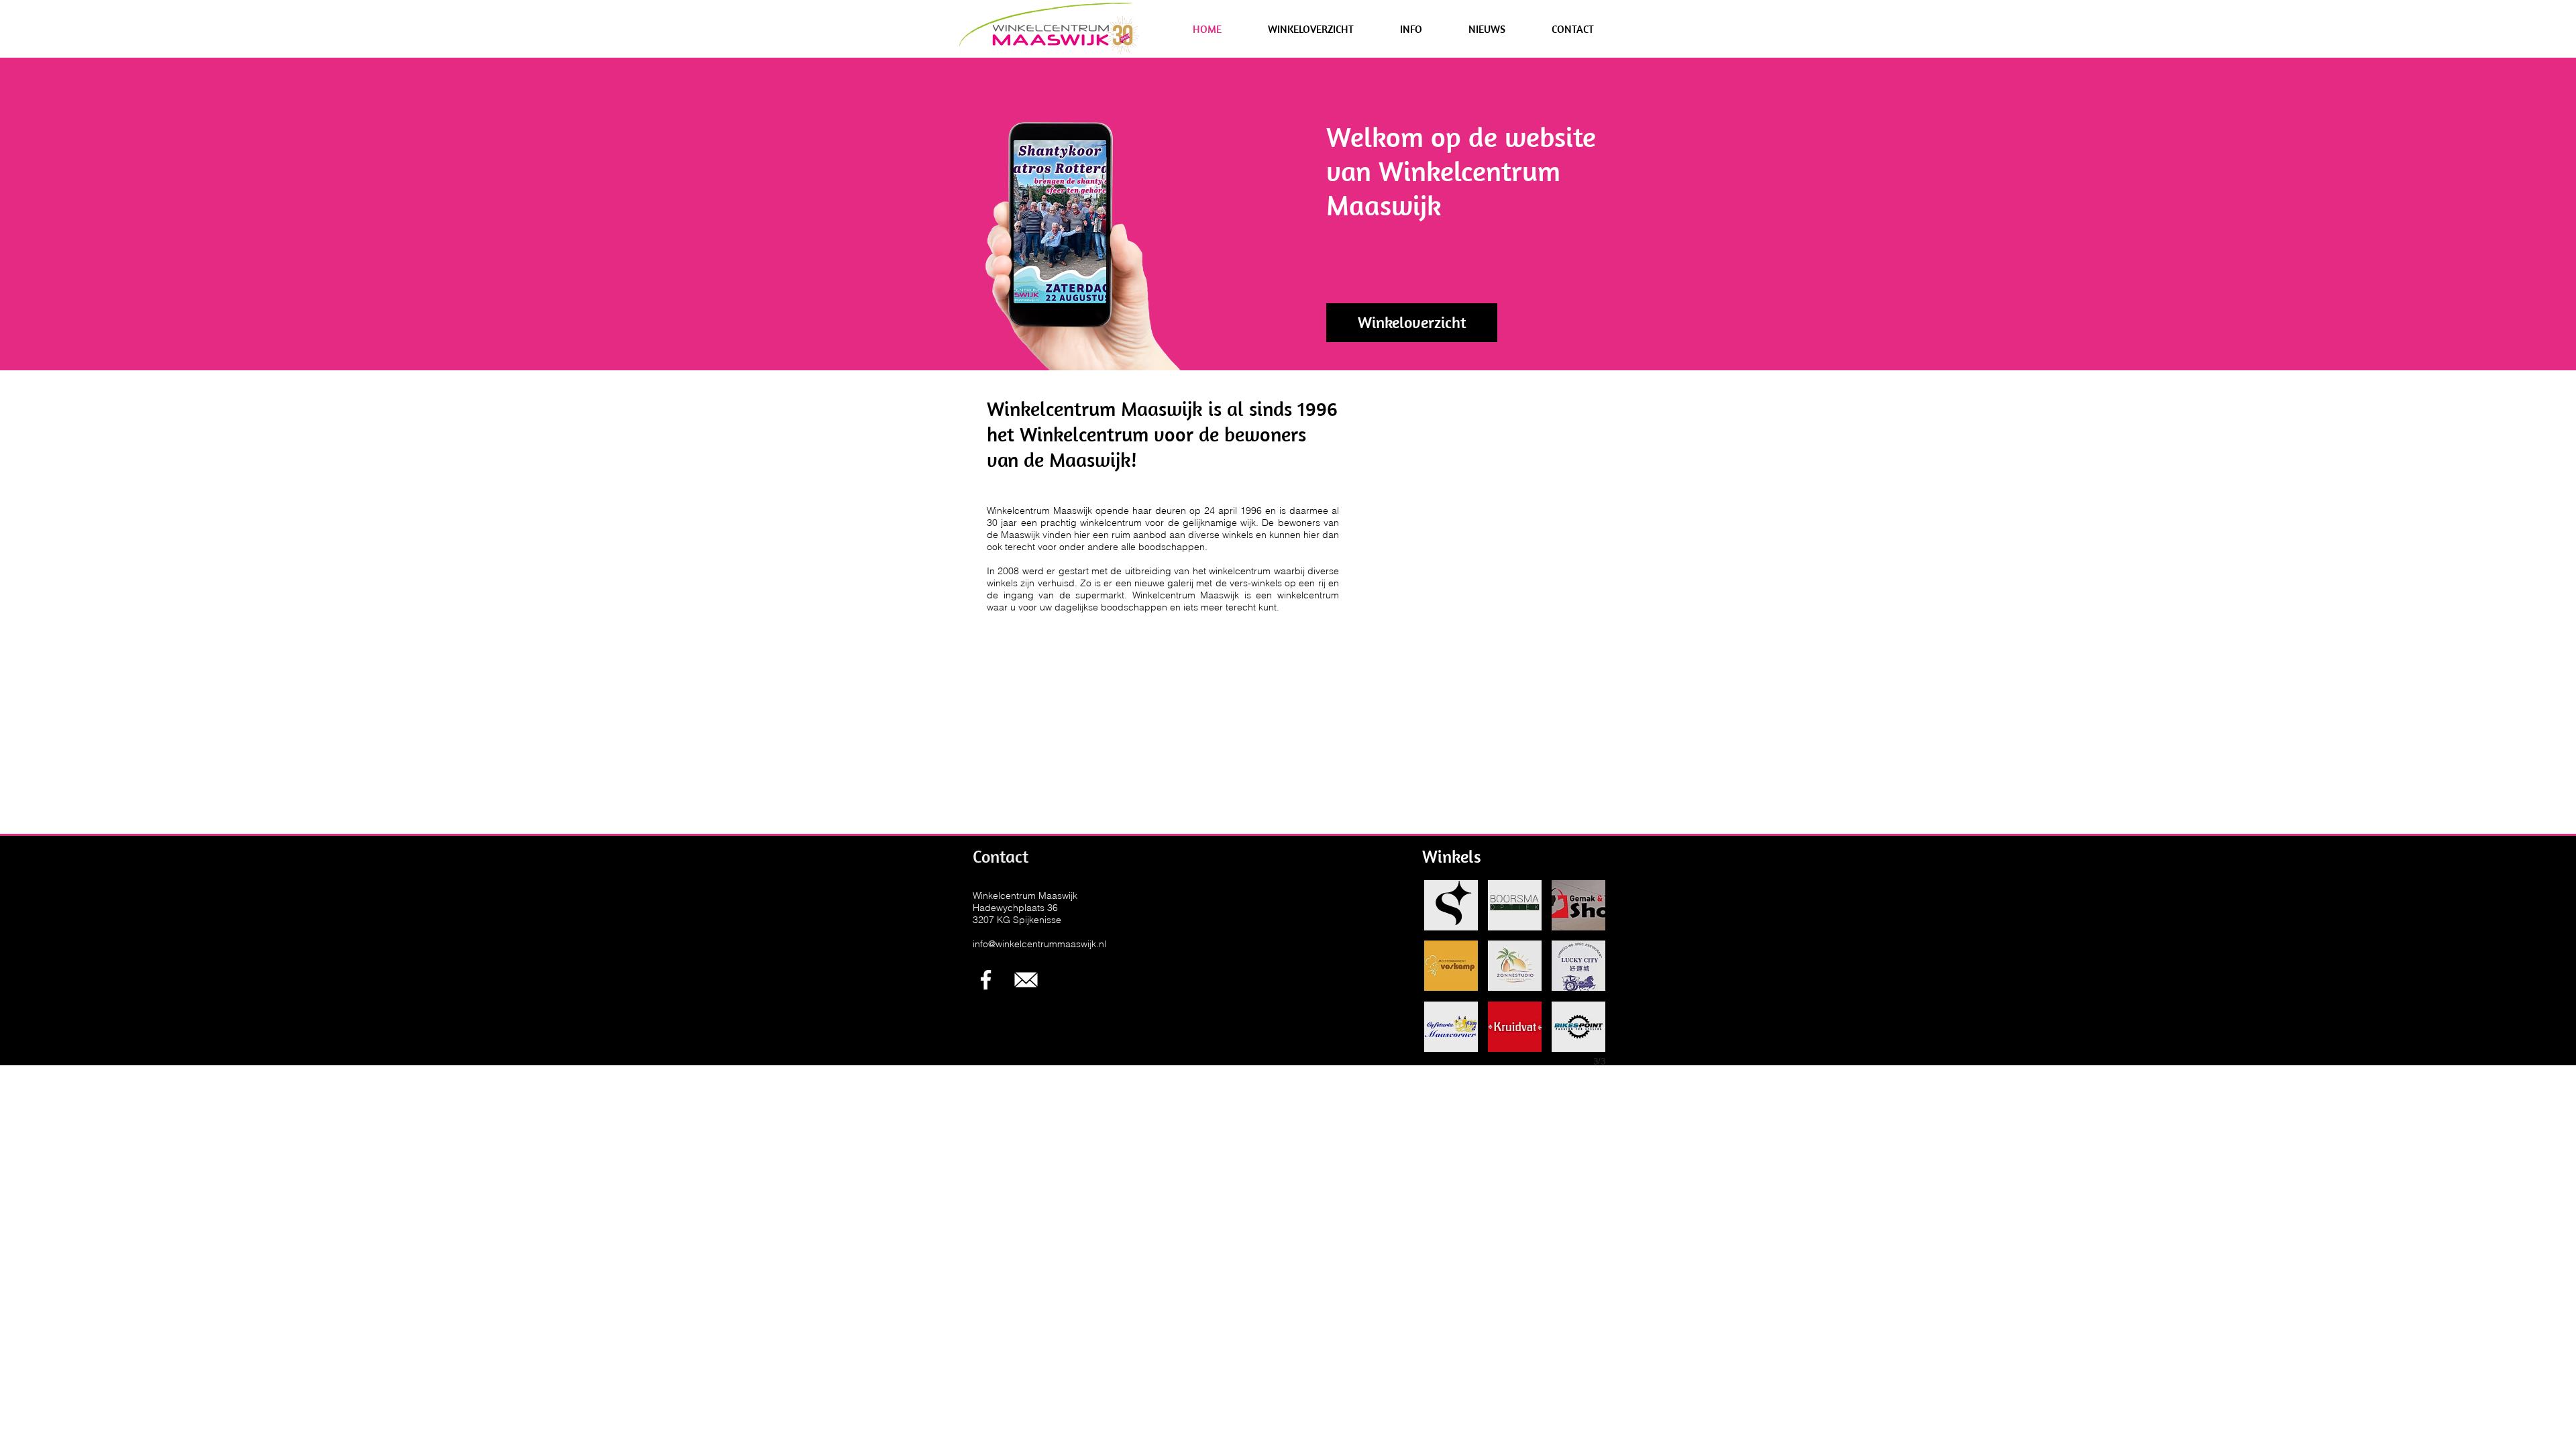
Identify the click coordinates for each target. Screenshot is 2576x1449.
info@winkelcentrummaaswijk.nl (1039, 944)
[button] (1310, 29)
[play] (1078, 291)
